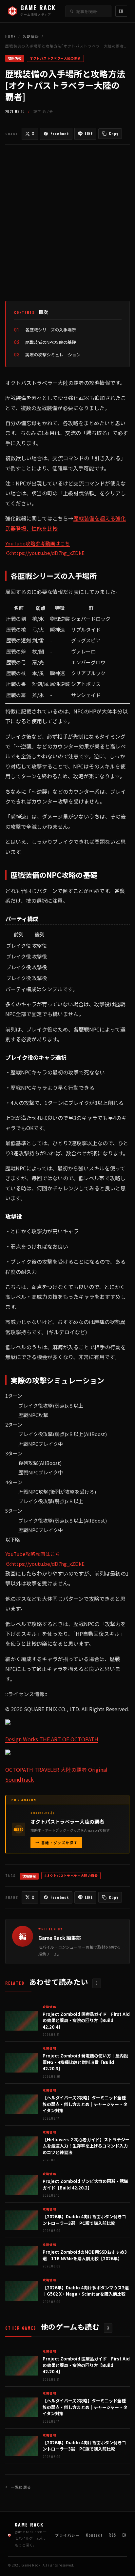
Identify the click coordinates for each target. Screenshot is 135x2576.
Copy (113, 134)
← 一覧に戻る (18, 2487)
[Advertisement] (67, 223)
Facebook (60, 134)
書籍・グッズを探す (59, 1843)
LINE (89, 134)
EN (121, 11)
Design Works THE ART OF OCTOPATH (52, 1739)
